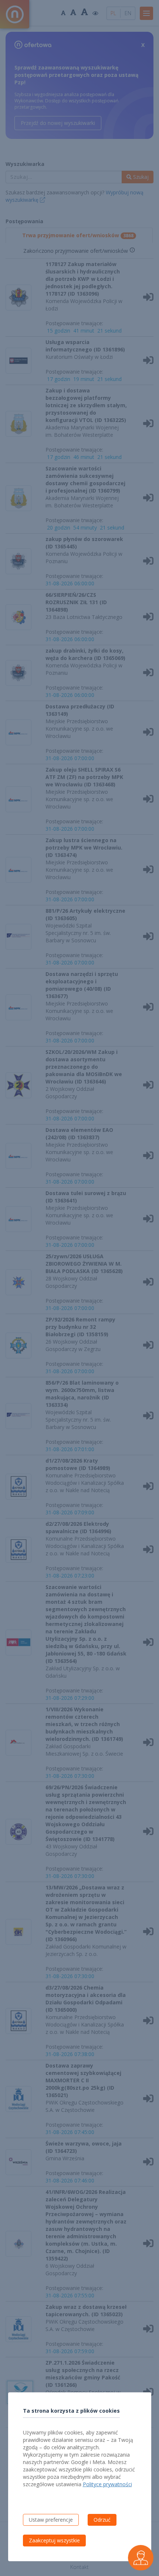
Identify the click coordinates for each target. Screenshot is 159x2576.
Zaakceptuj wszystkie (54, 2540)
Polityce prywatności (107, 2484)
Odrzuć (102, 2520)
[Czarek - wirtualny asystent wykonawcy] (141, 2558)
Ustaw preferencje (51, 2520)
